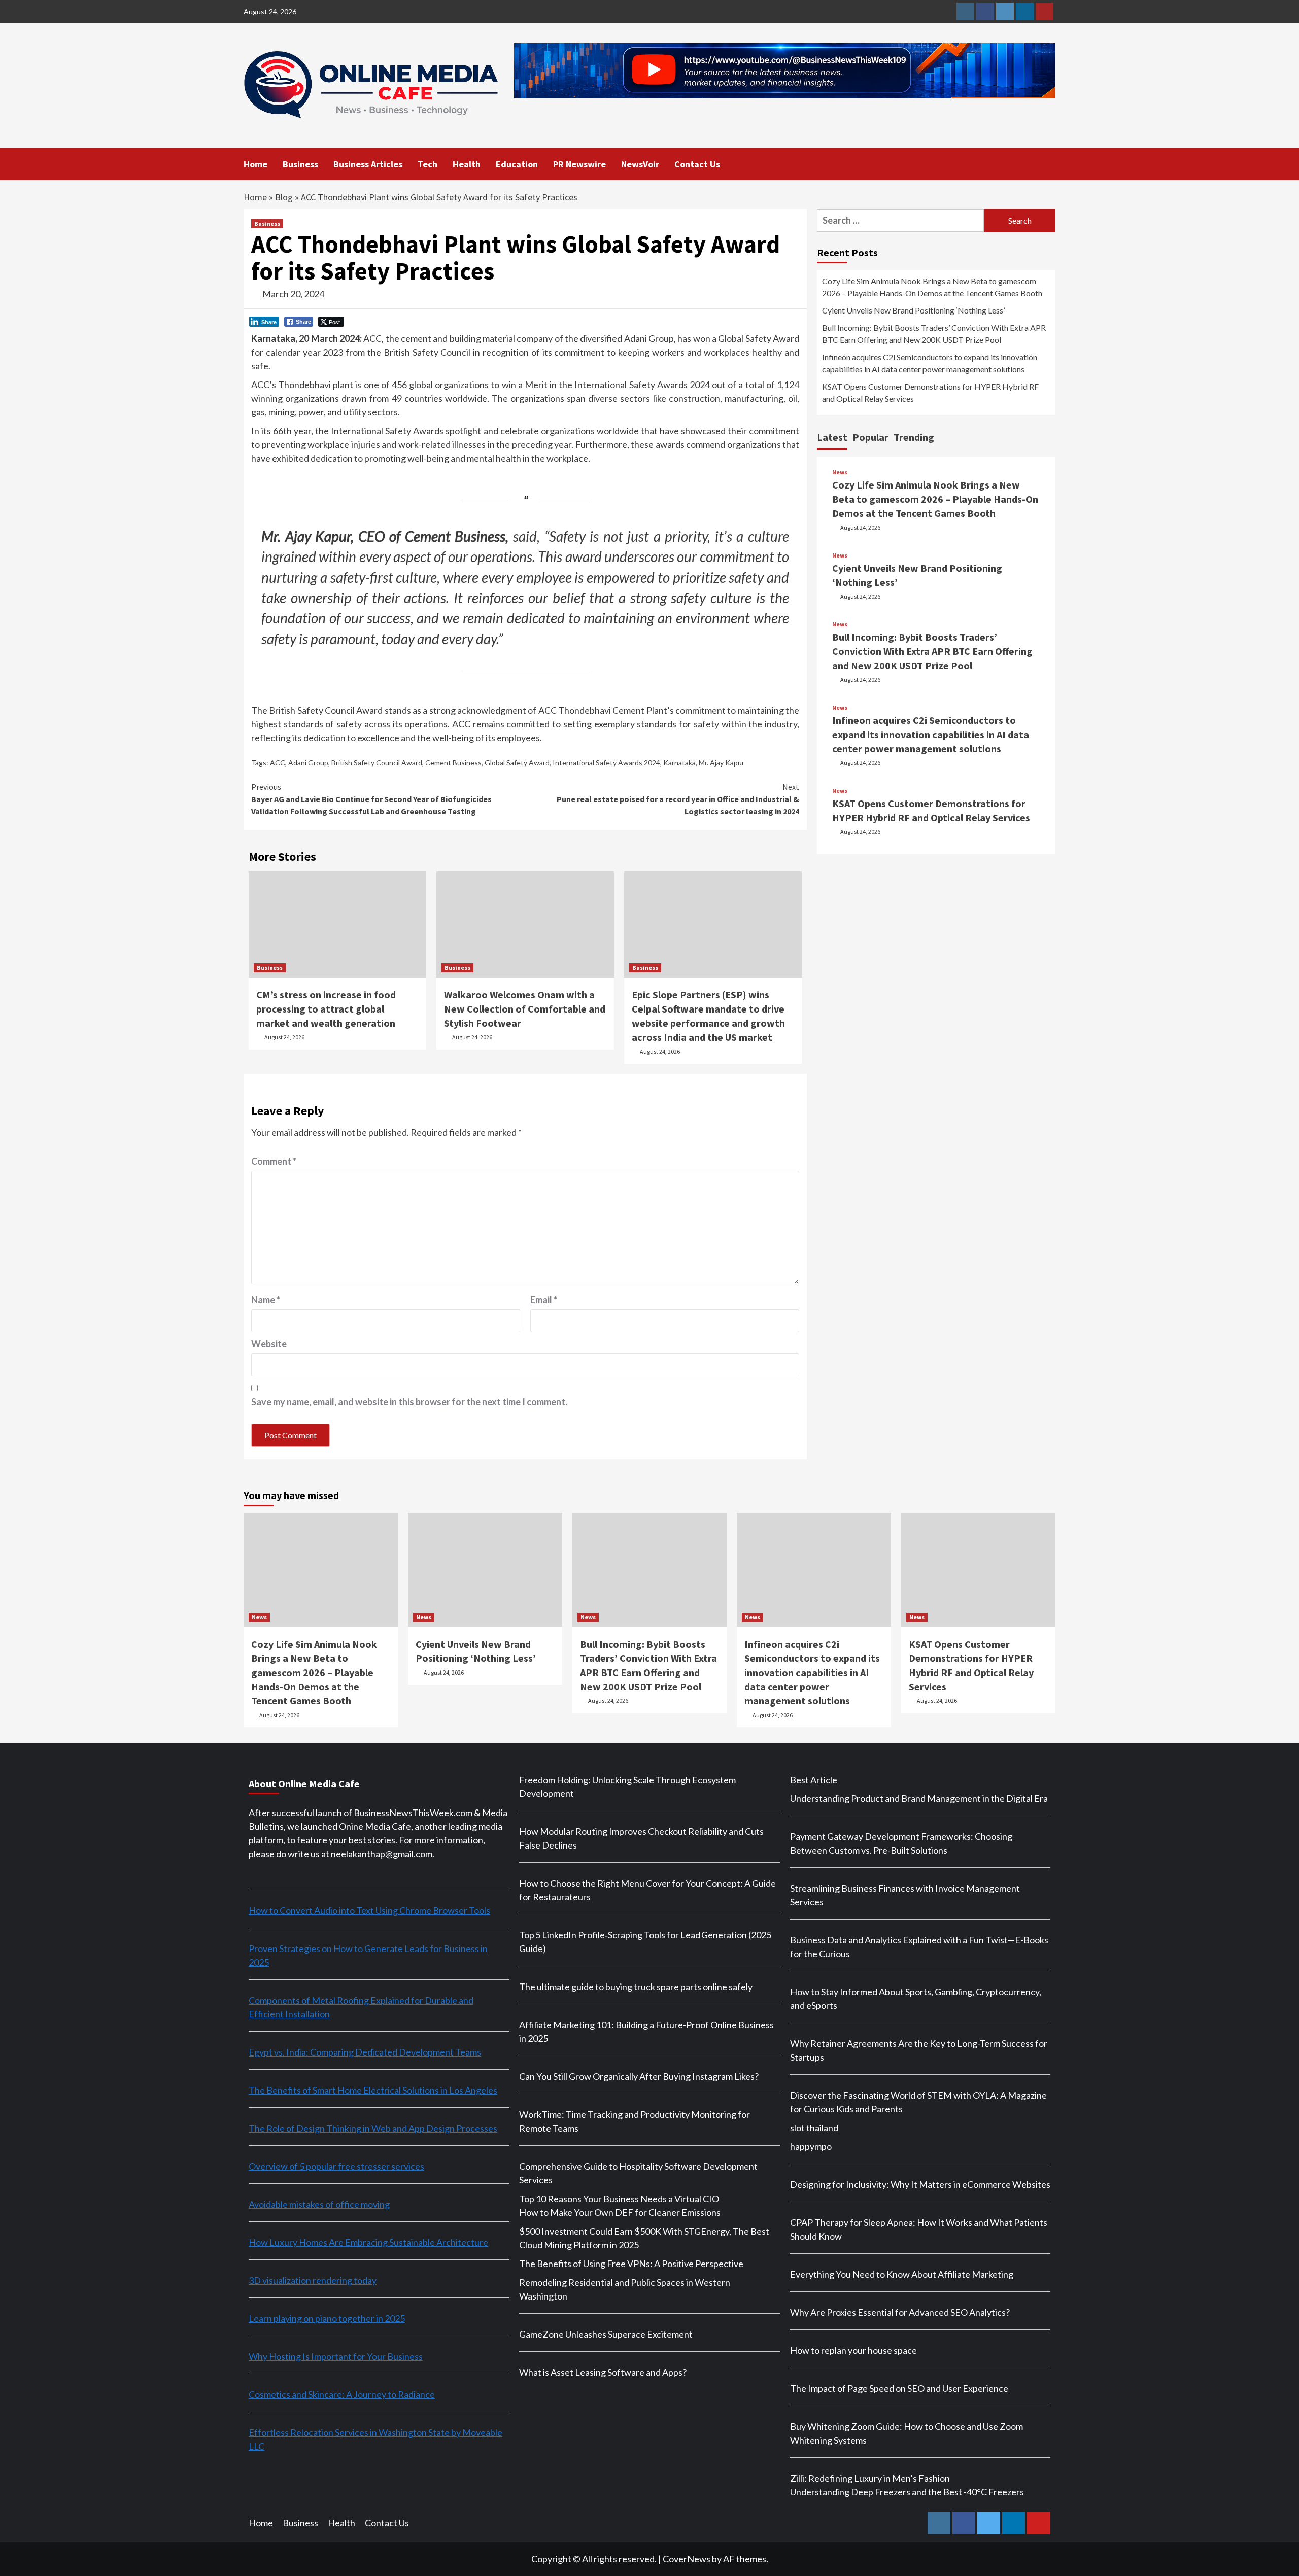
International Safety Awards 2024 (606, 763)
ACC (278, 763)
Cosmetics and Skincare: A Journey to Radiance (342, 2394)
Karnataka (679, 763)
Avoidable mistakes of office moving (319, 2204)
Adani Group (308, 763)
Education (517, 164)
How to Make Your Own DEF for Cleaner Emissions (620, 2212)
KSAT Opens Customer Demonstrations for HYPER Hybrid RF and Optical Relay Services (930, 392)
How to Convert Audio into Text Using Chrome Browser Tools (369, 1910)
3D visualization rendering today (313, 2280)
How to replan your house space (853, 2350)
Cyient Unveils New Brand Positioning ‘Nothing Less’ (913, 310)
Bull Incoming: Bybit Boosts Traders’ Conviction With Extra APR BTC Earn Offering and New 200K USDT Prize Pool (934, 334)
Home (255, 164)
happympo (811, 2146)
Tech (428, 164)
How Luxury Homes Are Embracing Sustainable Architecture (368, 2242)
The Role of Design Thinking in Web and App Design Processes (373, 2128)
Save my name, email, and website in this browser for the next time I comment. (409, 1402)
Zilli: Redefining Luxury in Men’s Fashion (870, 2478)
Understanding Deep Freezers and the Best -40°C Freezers (907, 2492)
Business (300, 164)
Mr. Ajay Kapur (722, 763)
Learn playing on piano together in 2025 (327, 2318)
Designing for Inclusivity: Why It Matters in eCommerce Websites (920, 2184)
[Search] (1049, 163)
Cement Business (453, 763)
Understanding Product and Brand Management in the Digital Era (919, 1798)
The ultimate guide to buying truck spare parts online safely (636, 1987)
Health (467, 164)
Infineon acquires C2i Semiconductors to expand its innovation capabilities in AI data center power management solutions (930, 363)
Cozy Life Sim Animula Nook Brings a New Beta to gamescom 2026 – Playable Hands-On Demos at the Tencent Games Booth (932, 287)
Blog (284, 197)
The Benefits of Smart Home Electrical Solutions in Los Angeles (373, 2090)
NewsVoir (640, 164)
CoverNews (687, 2559)
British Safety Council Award (377, 763)
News (840, 472)
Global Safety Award (517, 763)
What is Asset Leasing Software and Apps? (603, 2372)
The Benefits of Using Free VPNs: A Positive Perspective (631, 2264)
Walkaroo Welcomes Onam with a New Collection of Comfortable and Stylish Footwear (525, 1009)
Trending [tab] (914, 437)
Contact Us (697, 164)
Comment (274, 1161)
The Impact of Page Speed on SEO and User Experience (899, 2388)
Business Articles (368, 164)
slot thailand (814, 2128)
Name (266, 1300)
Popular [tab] (870, 437)
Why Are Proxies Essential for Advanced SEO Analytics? (900, 2312)
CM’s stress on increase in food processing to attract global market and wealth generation (326, 1009)
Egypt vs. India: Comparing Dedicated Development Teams (365, 2052)
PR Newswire (579, 164)
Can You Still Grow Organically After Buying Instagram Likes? (639, 2076)
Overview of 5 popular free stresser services (336, 2166)
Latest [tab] (832, 437)
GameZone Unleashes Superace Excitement (606, 2334)
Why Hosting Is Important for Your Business (336, 2356)
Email (544, 1300)
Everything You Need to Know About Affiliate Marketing (902, 2274)
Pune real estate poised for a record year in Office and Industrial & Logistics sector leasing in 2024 (678, 799)
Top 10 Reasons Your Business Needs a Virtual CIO (619, 2199)
